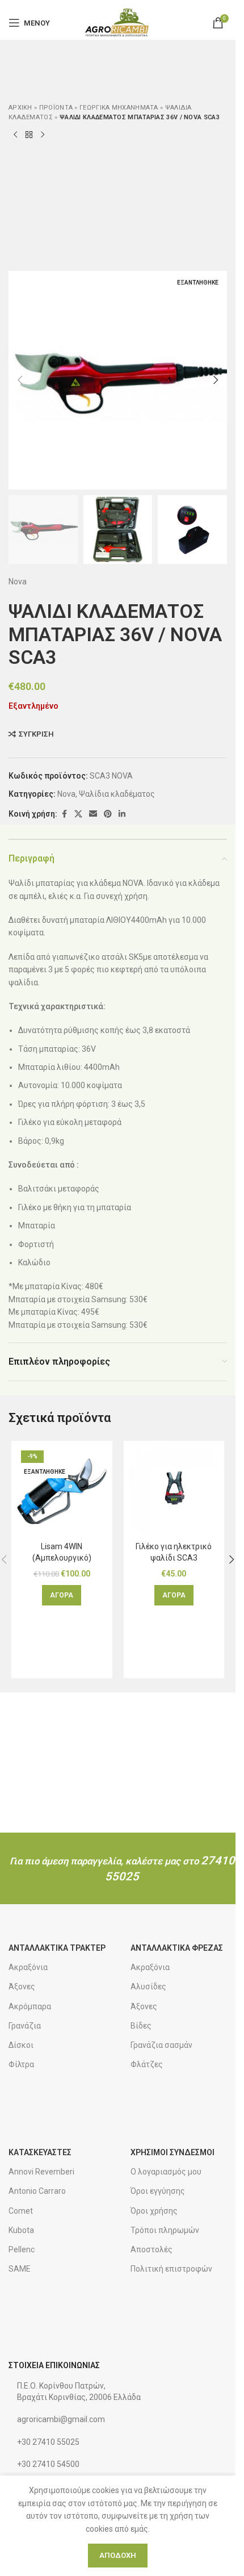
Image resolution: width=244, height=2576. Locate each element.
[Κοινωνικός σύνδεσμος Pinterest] (108, 814)
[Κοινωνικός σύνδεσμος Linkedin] (122, 814)
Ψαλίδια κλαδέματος (117, 794)
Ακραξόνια (28, 1967)
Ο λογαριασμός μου (166, 2172)
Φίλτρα (21, 2064)
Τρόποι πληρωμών (165, 2230)
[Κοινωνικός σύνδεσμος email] (93, 814)
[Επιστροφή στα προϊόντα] (29, 135)
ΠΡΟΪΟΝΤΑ (56, 108)
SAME (20, 2269)
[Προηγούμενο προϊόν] (15, 135)
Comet (21, 2211)
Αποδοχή (118, 2555)
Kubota (21, 2230)
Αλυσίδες (148, 1987)
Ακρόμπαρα (30, 2006)
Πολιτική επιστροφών (171, 2269)
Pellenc (22, 2249)
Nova (18, 582)
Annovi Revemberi (41, 2172)
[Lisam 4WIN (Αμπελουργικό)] (62, 1491)
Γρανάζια (25, 2026)
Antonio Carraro (37, 2191)
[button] (20, 380)
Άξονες (22, 1987)
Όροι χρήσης (154, 2211)
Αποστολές (152, 2249)
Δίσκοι (21, 2045)
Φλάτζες (147, 2064)
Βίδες (141, 2026)
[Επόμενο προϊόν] (43, 135)
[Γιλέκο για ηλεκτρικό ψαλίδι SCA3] (174, 1491)
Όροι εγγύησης (158, 2191)
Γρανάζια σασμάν (161, 2045)
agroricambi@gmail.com (61, 2419)
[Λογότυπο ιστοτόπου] (118, 22)
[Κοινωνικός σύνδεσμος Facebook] (64, 814)
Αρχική (20, 108)
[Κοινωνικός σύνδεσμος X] (78, 814)
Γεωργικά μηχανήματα (119, 108)
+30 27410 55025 (48, 2442)
